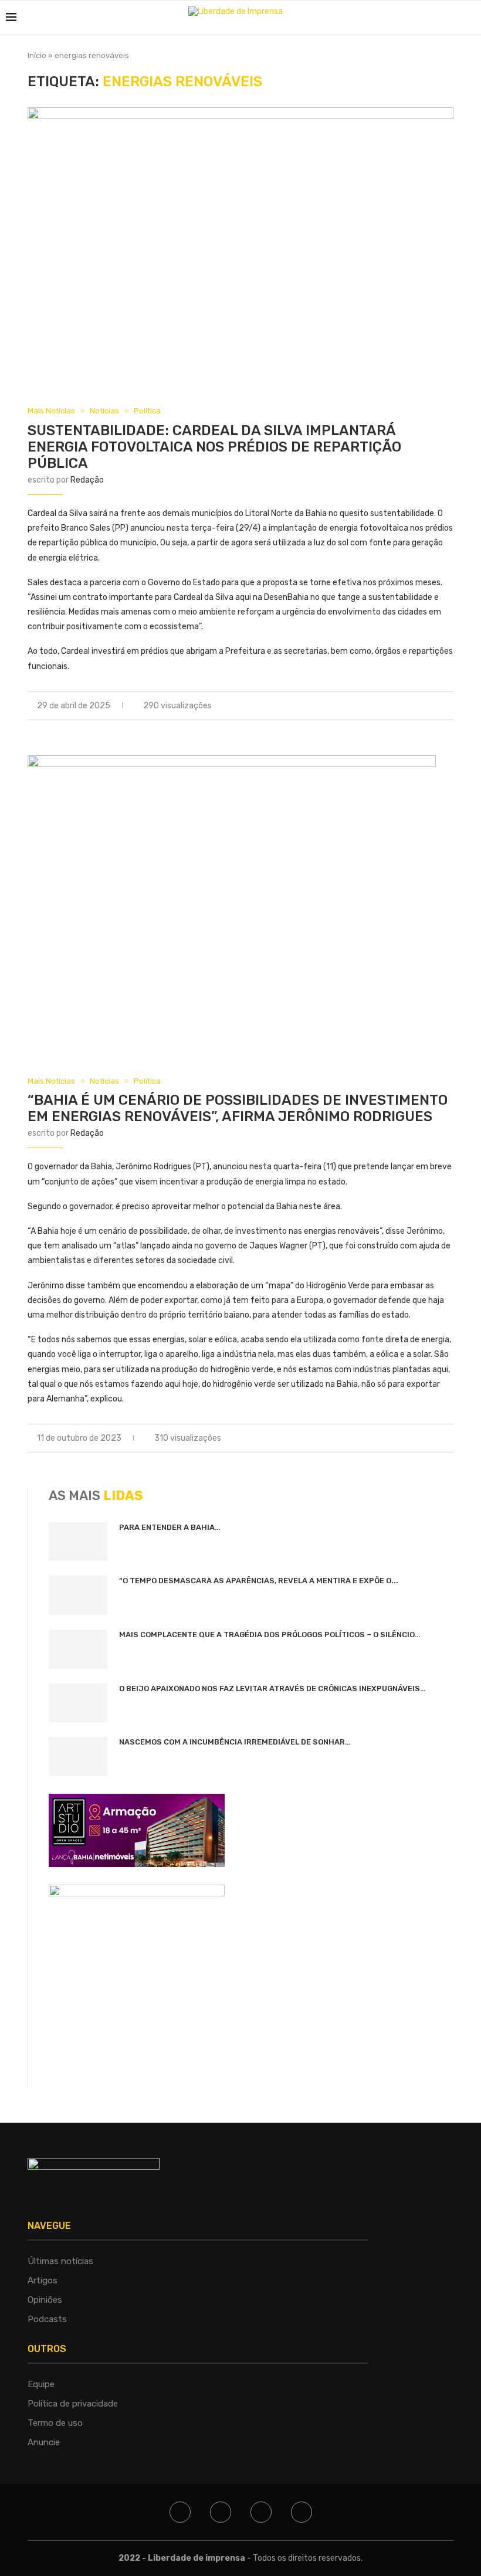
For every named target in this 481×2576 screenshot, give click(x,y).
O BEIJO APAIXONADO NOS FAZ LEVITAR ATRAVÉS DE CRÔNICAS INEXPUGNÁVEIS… (272, 1689)
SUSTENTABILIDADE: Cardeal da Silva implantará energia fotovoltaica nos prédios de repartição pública (214, 447)
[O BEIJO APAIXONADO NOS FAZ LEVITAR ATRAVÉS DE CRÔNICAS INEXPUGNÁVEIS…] (78, 1703)
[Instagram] (261, 2512)
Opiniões (45, 2300)
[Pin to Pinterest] (438, 706)
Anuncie (44, 2442)
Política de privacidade (73, 2404)
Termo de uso (55, 2423)
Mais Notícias (51, 411)
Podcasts (47, 2319)
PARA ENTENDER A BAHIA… (170, 1527)
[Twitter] (221, 2512)
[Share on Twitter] (426, 706)
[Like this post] (399, 706)
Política (147, 411)
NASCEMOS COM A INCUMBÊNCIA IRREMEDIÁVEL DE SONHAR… (235, 1742)
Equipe (41, 2384)
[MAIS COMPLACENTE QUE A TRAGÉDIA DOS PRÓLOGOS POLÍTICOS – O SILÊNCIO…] (78, 1649)
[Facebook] (180, 2512)
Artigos (43, 2280)
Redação (87, 480)
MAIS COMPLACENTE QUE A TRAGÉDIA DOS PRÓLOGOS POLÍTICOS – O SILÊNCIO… (270, 1635)
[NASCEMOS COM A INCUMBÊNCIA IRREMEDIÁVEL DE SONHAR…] (78, 1757)
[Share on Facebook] (413, 706)
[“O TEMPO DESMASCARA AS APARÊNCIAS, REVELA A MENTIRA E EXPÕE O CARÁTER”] (78, 1595)
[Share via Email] (450, 706)
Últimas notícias (60, 2261)
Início (37, 55)
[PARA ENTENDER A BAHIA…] (78, 1542)
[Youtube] (302, 2512)
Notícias (104, 411)
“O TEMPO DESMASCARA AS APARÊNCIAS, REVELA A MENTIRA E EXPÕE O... (259, 1581)
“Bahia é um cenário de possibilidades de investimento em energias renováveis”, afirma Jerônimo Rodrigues (238, 1108)
